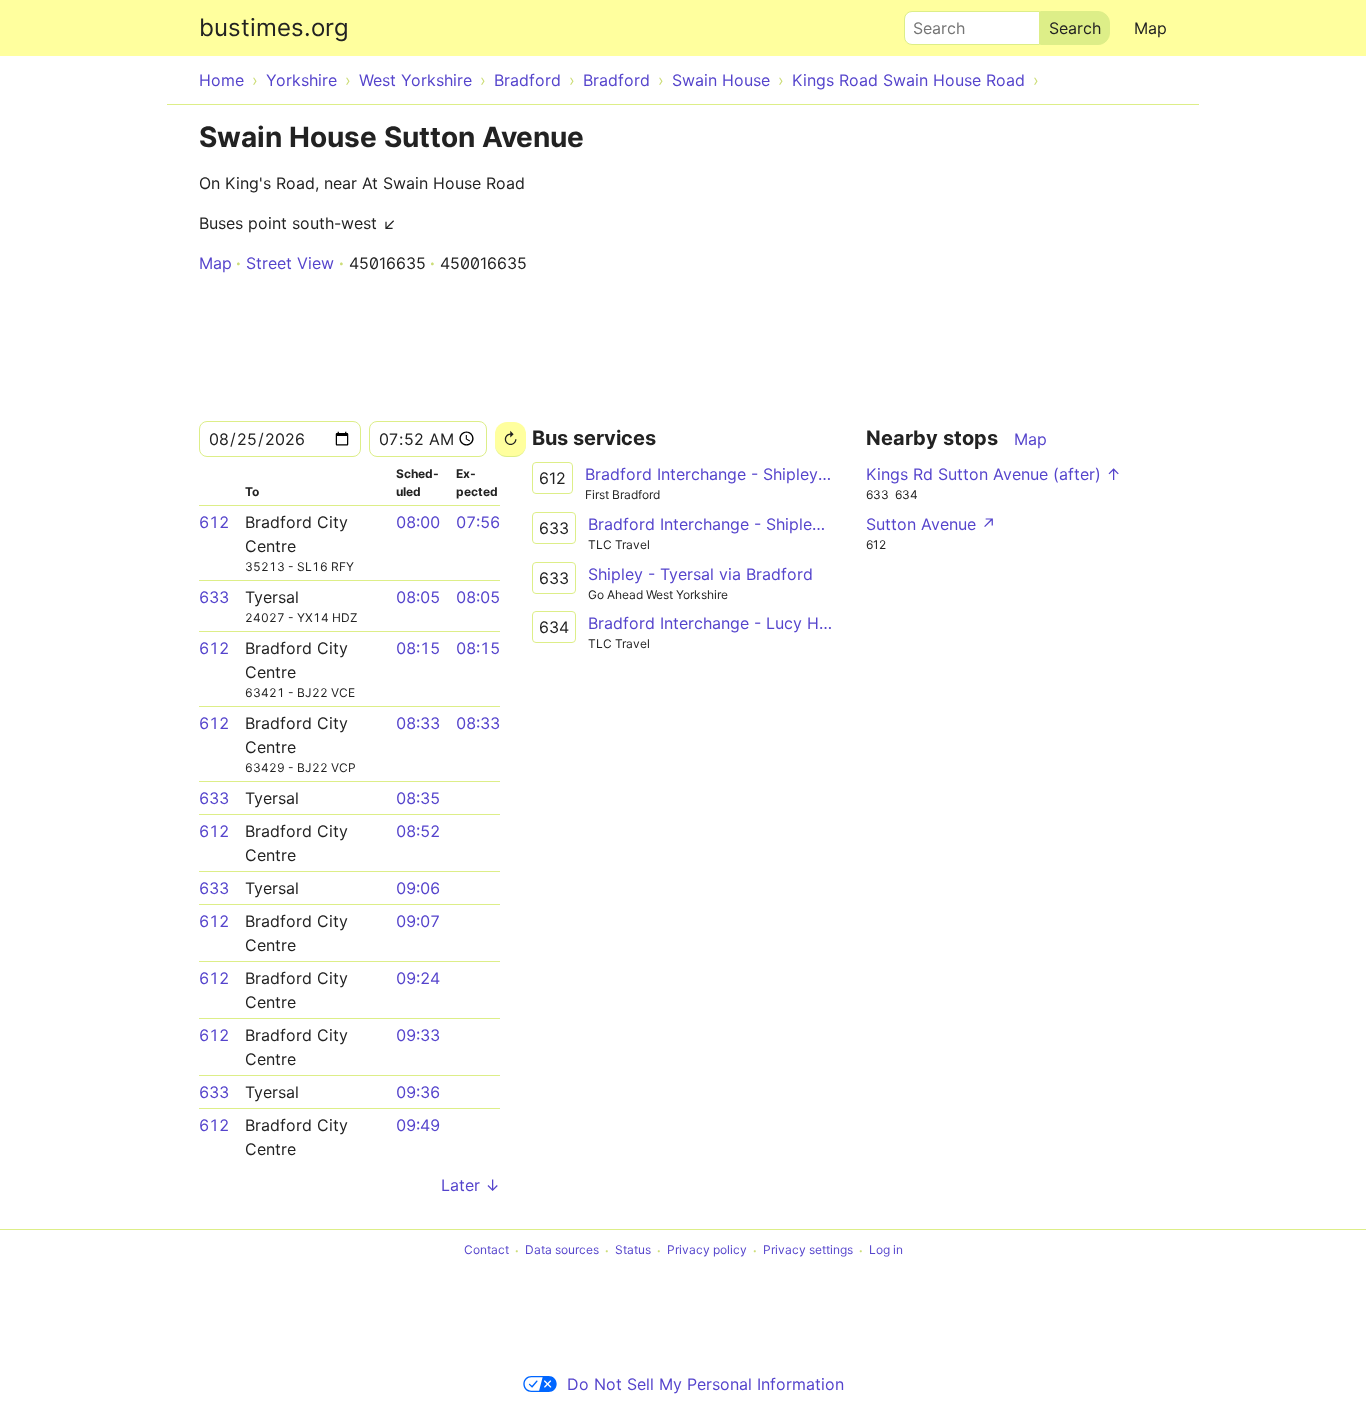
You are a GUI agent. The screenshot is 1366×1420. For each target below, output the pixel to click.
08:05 (418, 597)
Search (930, 23)
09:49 (418, 1125)
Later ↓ (470, 1185)
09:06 (418, 888)
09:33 (418, 1035)
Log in (886, 1250)
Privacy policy (707, 1250)
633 (214, 597)
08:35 (418, 798)
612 (214, 522)
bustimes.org (274, 27)
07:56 (478, 522)
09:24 (418, 978)
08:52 (418, 831)
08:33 (418, 723)
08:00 (418, 522)
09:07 (418, 921)
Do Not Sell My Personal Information (705, 1384)
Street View (290, 263)
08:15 (418, 648)
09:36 (418, 1092)
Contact (486, 1250)
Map (1150, 28)
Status (633, 1250)
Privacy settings (808, 1250)
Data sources (562, 1250)
